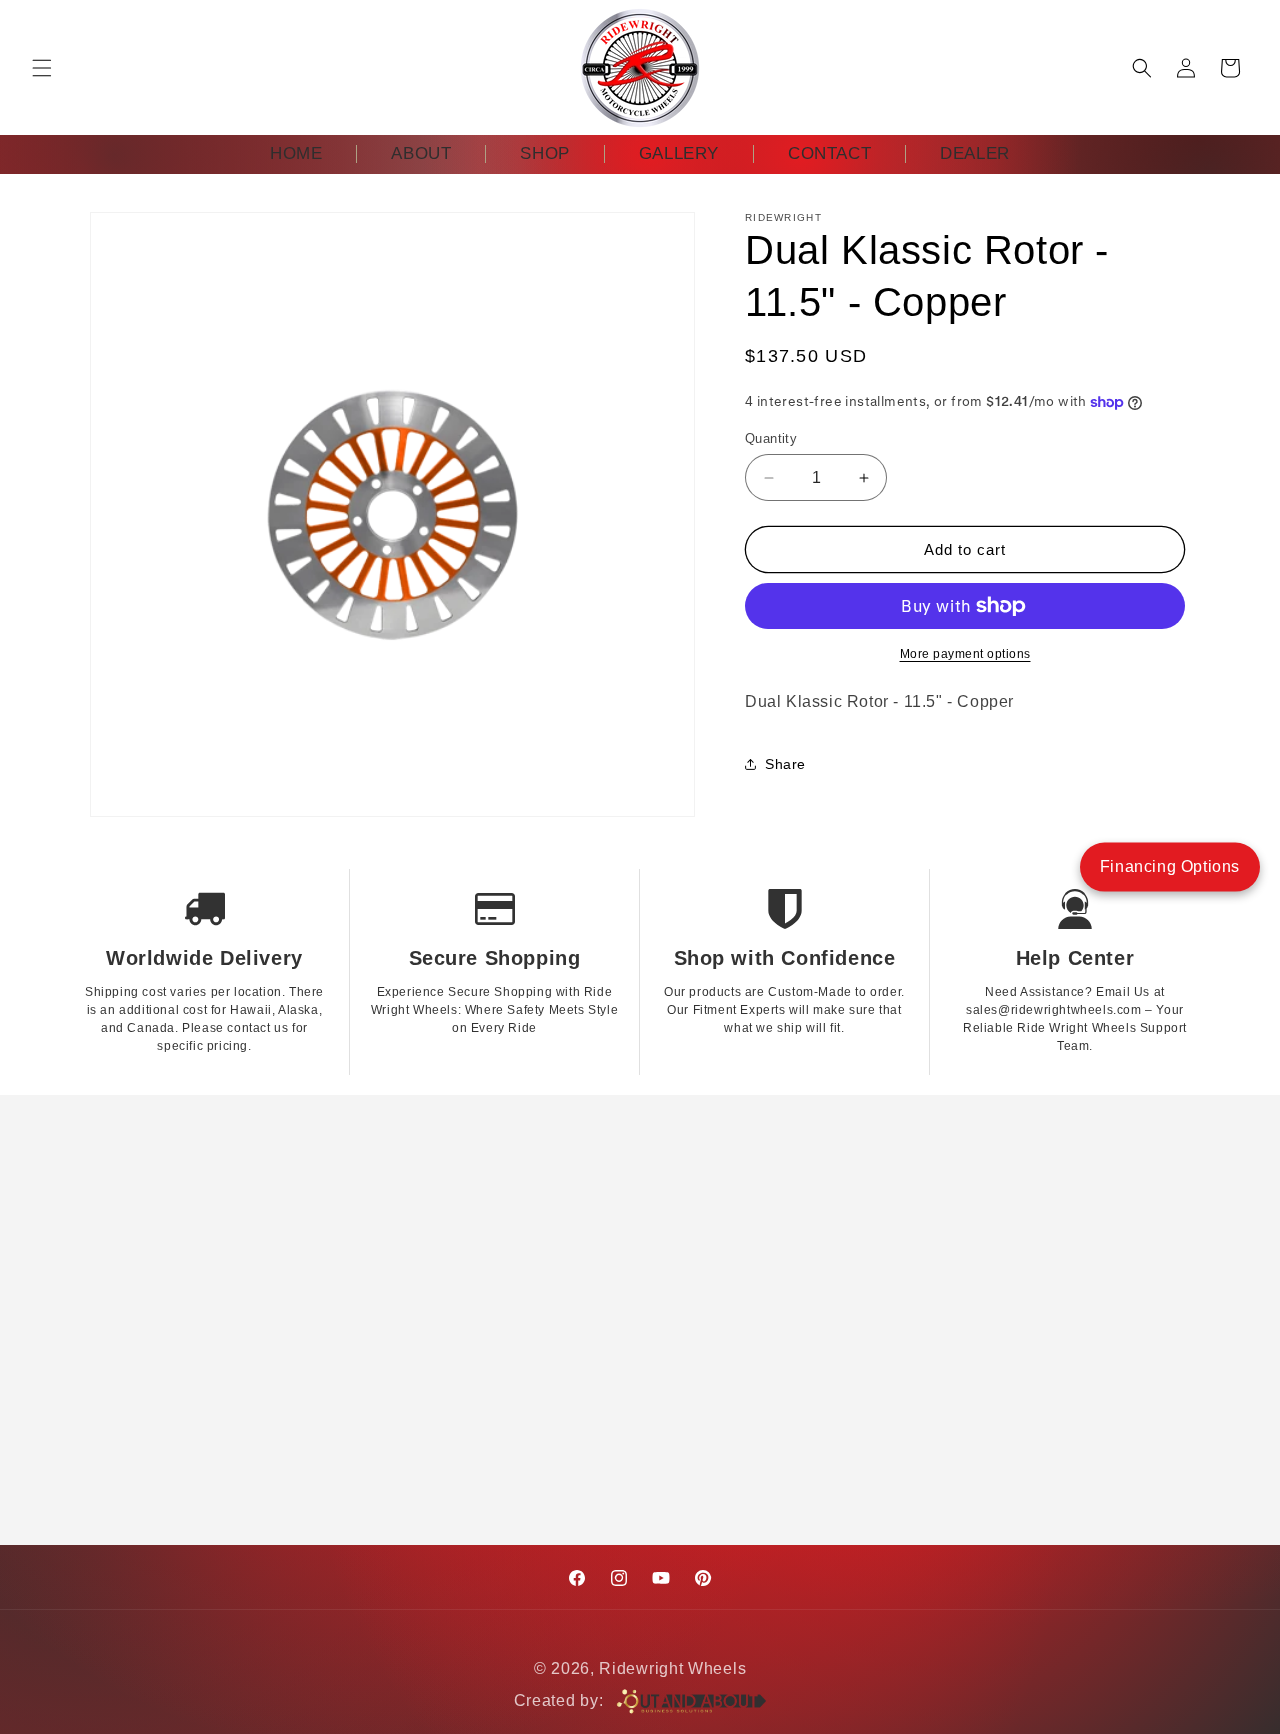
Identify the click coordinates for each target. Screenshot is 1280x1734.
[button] (42, 68)
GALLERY (679, 153)
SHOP (544, 153)
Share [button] (785, 764)
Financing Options (1170, 866)
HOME (296, 153)
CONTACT (829, 153)
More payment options (965, 654)
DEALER (975, 153)
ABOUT (421, 153)
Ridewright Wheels (672, 1668)
